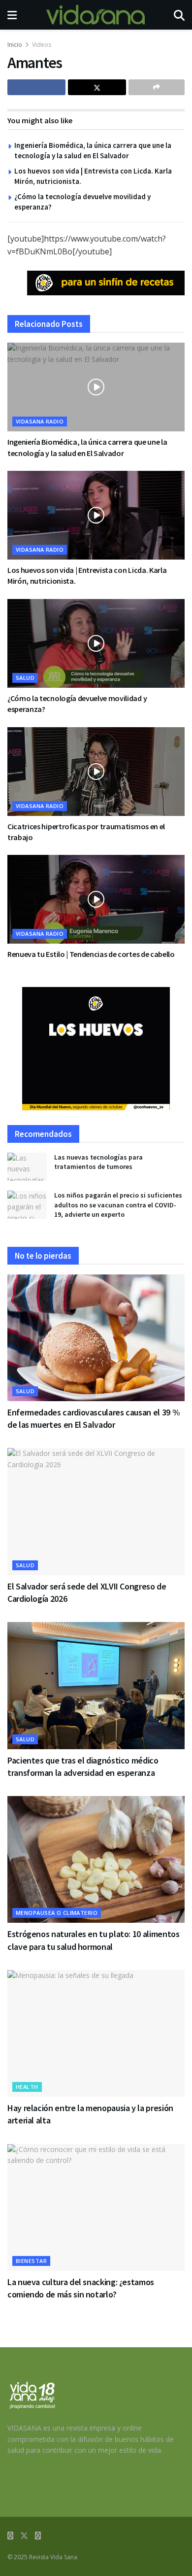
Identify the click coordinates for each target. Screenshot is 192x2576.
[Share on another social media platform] (157, 87)
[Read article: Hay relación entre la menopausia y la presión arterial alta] (96, 2033)
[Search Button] (179, 15)
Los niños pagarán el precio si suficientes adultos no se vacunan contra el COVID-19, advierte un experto (118, 1205)
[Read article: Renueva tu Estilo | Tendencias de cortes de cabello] (96, 899)
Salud (25, 678)
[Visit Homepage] (96, 15)
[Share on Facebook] (36, 87)
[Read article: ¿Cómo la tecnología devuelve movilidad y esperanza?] (96, 643)
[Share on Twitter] (97, 87)
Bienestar (31, 2261)
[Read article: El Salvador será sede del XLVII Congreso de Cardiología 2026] (96, 1511)
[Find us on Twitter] (24, 2536)
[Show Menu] (12, 15)
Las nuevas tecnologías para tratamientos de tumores (98, 1162)
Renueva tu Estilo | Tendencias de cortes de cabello (91, 954)
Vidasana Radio (40, 421)
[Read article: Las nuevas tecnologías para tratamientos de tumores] (27, 1167)
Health (27, 2087)
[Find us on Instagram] (38, 2536)
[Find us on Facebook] (10, 2536)
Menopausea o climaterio (57, 1913)
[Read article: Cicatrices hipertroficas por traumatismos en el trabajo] (96, 772)
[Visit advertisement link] (106, 283)
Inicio (15, 45)
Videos (42, 45)
